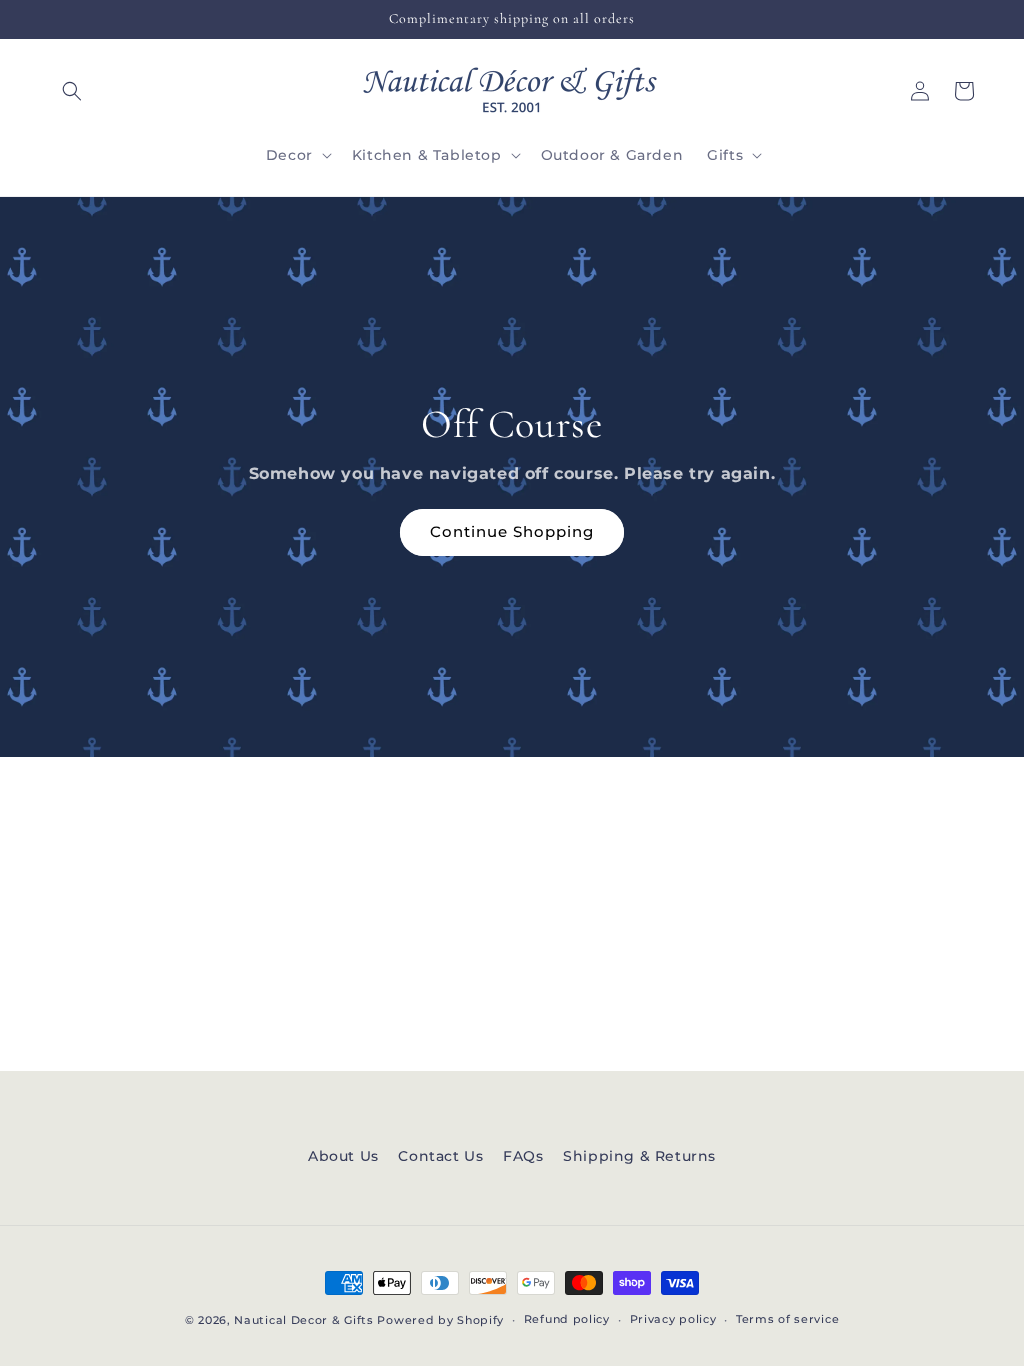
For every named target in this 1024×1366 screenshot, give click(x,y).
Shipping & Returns (639, 1156)
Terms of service (787, 1319)
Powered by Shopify (440, 1320)
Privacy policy (673, 1319)
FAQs (523, 1156)
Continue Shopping (512, 531)
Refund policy (567, 1319)
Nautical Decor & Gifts (303, 1320)
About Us (343, 1156)
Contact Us (440, 1156)
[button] (72, 91)
